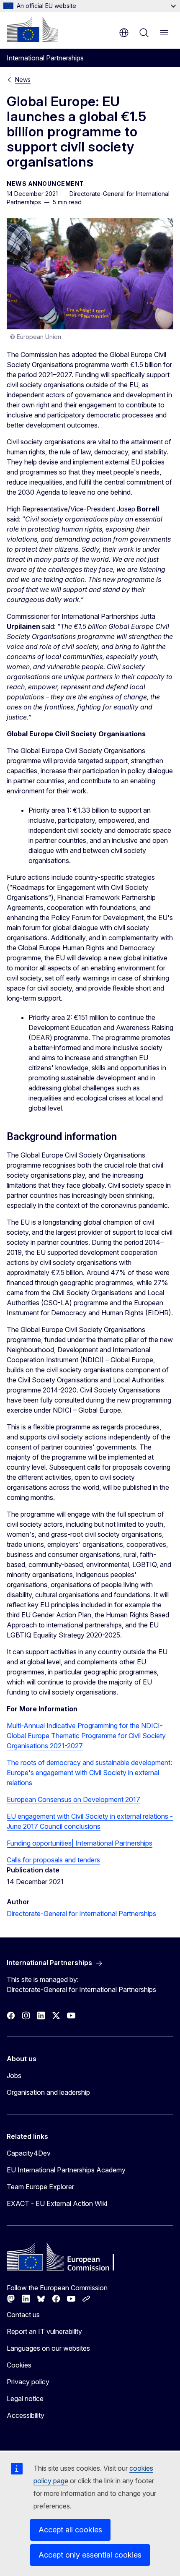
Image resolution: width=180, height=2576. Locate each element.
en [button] (124, 33)
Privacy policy (28, 2382)
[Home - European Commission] (32, 29)
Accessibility (26, 2415)
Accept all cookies (70, 2530)
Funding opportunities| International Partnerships (80, 1843)
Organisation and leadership (48, 2092)
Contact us (23, 2315)
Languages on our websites (48, 2348)
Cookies (19, 2365)
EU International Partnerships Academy (66, 2170)
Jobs (14, 2075)
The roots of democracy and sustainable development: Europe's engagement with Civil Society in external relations (89, 1773)
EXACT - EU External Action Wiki (57, 2203)
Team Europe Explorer (40, 2187)
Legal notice (25, 2399)
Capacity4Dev (29, 2153)
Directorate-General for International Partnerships (81, 1914)
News (23, 80)
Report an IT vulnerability (44, 2331)
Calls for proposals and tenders (53, 1860)
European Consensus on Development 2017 (73, 1799)
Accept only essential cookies (90, 2555)
